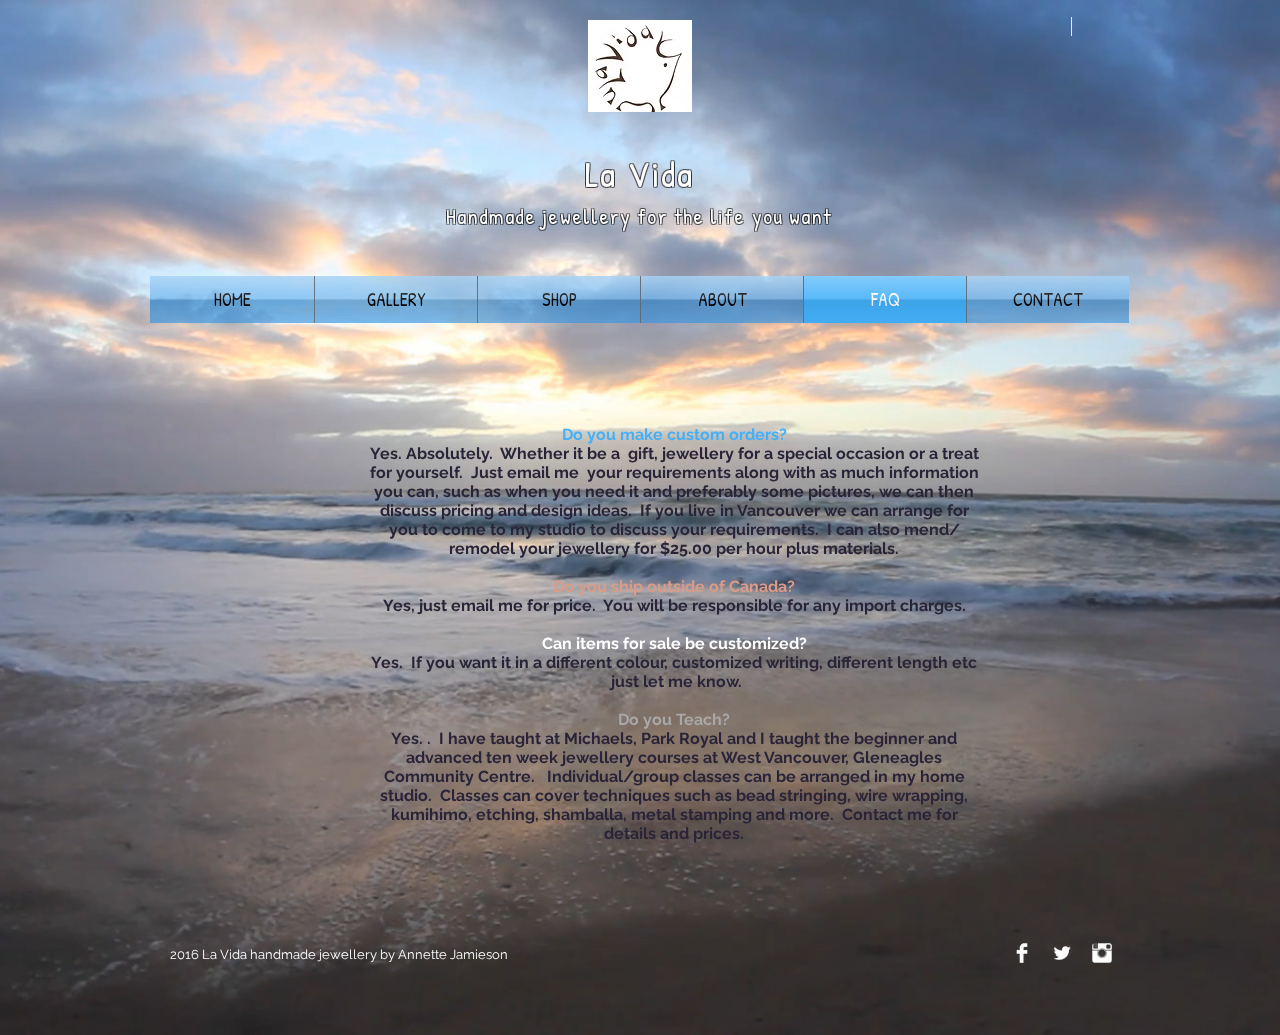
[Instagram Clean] (1102, 953)
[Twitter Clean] (1062, 953)
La (601, 173)
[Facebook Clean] (1022, 953)
